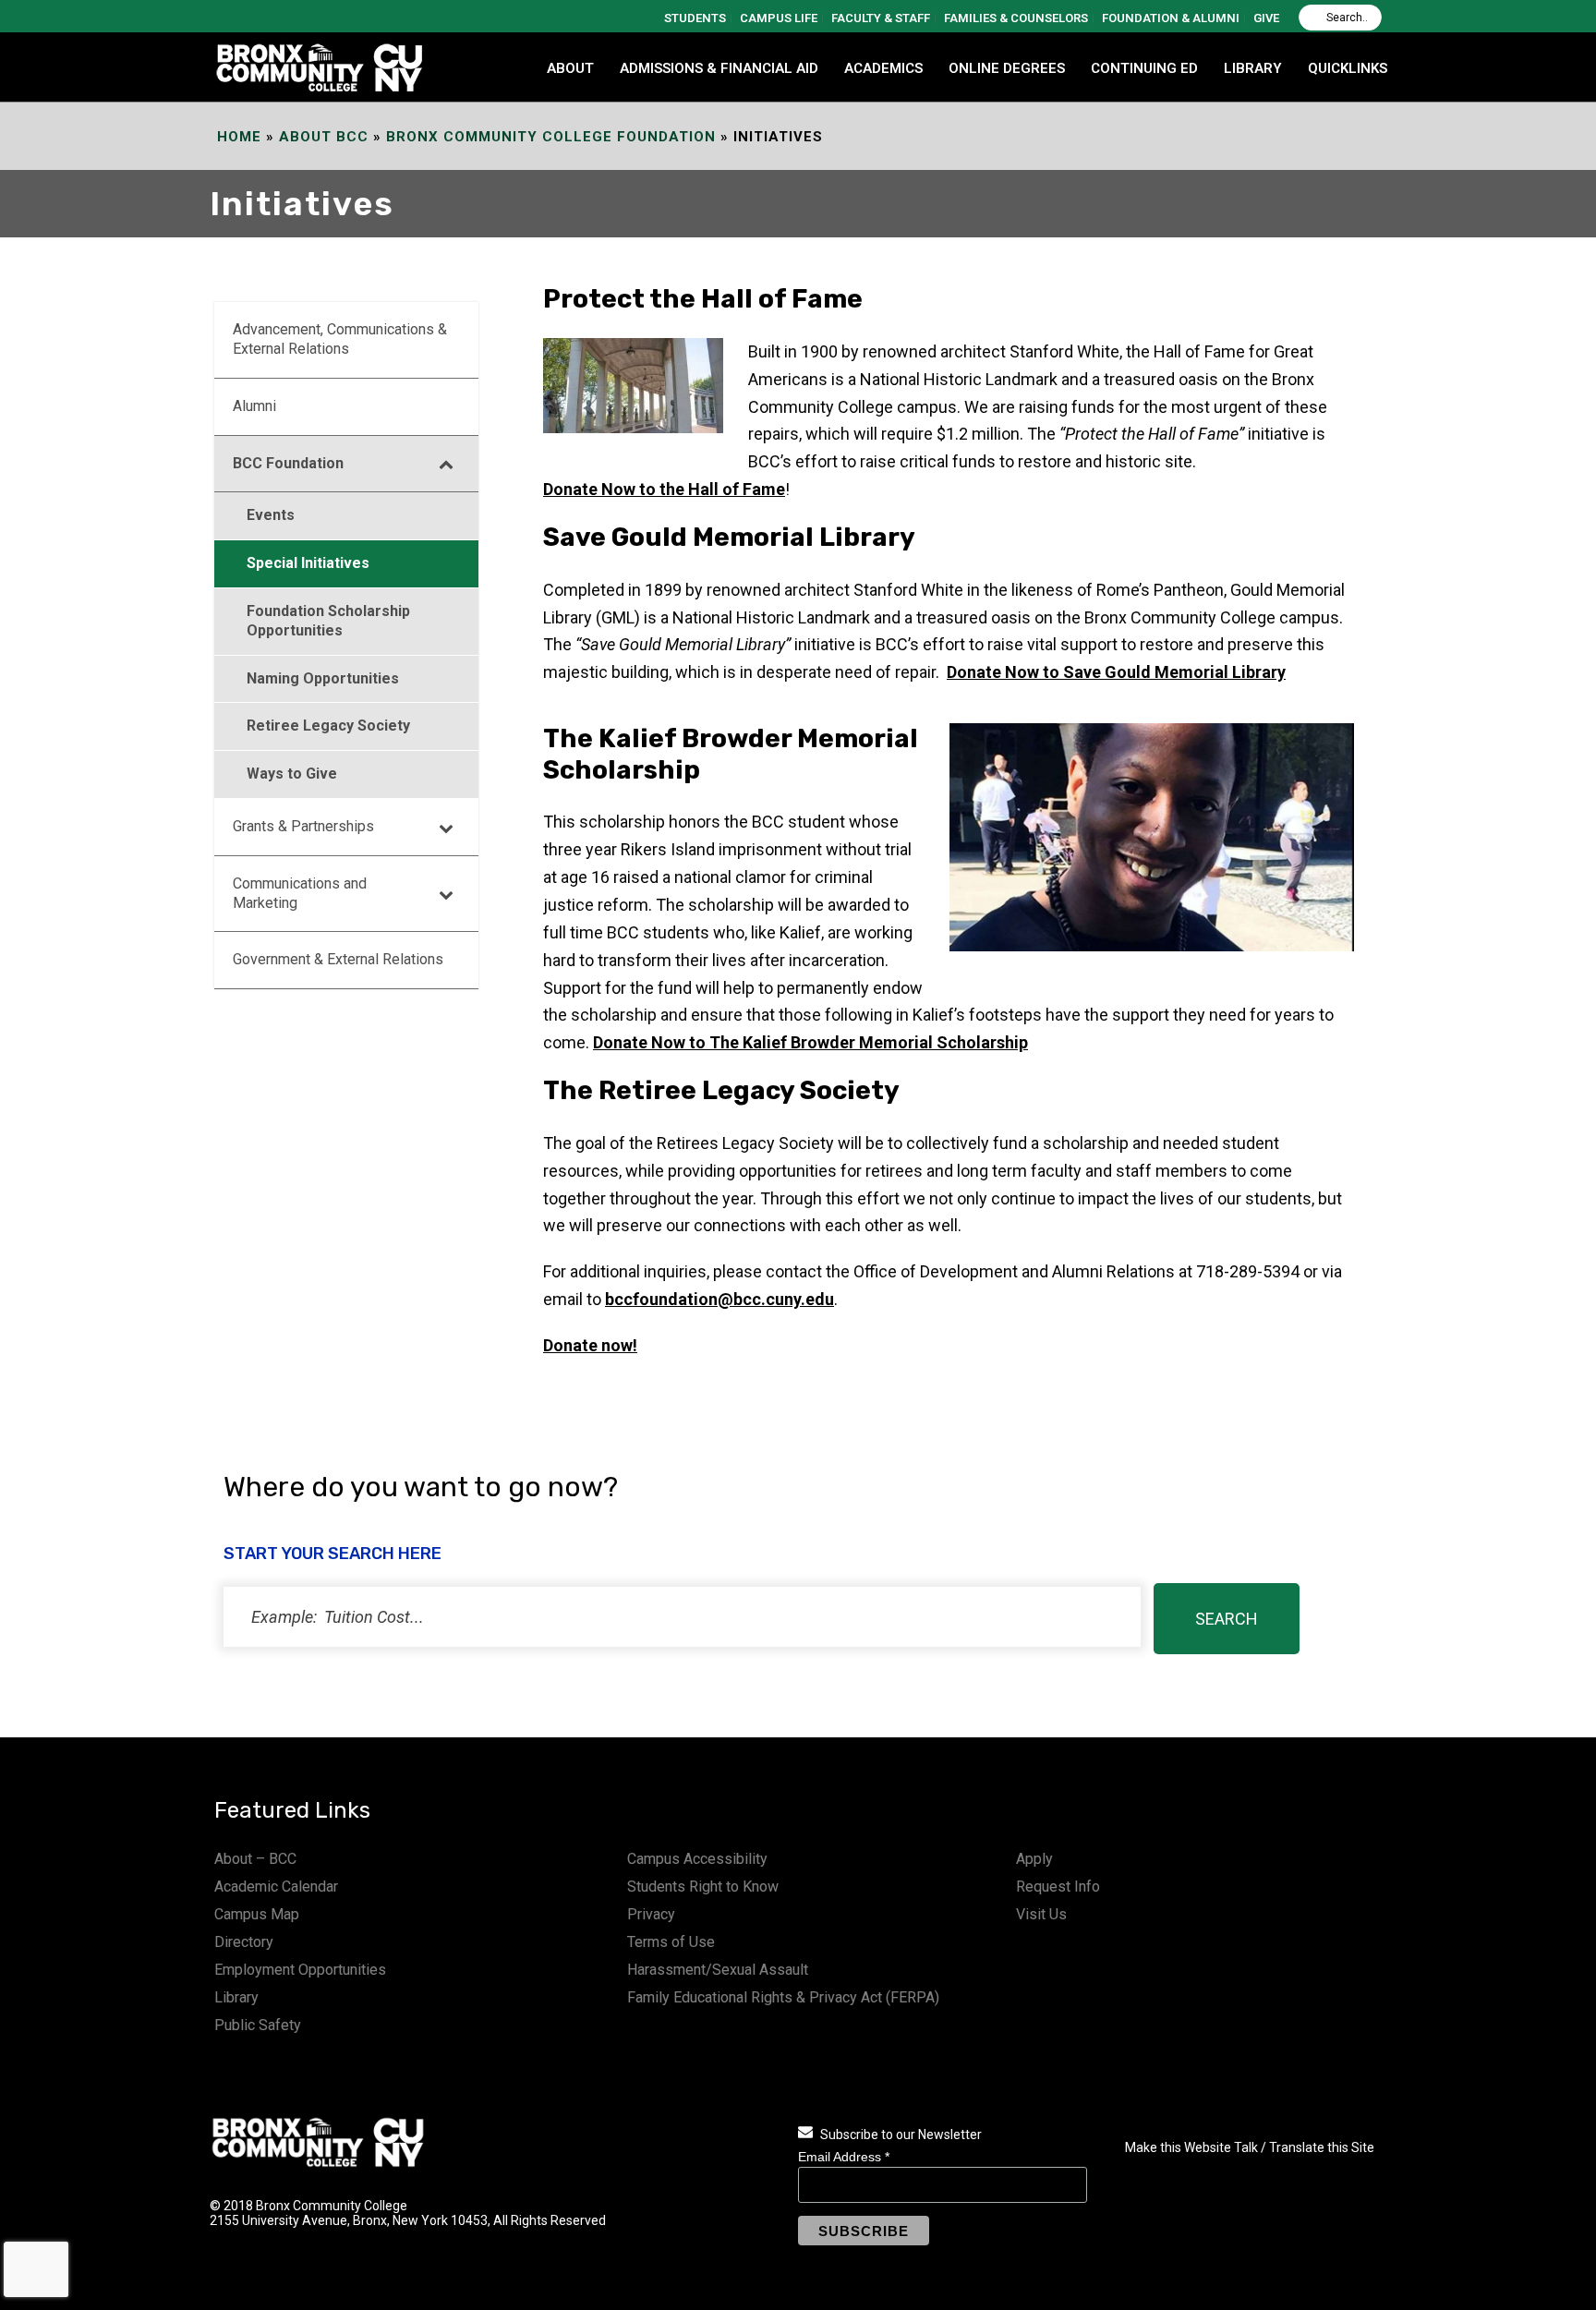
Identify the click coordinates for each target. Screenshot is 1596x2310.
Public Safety (258, 2025)
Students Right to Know (703, 1887)
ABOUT (570, 68)
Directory (244, 1942)
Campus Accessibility (697, 1859)
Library (236, 1997)
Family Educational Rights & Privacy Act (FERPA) (783, 1997)
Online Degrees (1007, 68)
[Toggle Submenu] (446, 464)
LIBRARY (1253, 68)
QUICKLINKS (1348, 68)
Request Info (1058, 1887)
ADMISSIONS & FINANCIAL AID (719, 68)
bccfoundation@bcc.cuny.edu (719, 1299)
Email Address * (844, 2157)
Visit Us (1041, 1914)
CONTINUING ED (1144, 68)
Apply (1034, 1859)
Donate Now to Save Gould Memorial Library (1116, 672)
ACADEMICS (883, 68)
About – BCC (255, 1859)
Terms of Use (671, 1942)
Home (239, 137)
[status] (682, 1617)
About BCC (324, 137)
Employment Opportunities (300, 1970)
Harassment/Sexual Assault (718, 1970)
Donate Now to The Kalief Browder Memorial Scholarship (810, 1042)
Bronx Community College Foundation (551, 137)
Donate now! (590, 1345)
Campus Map (257, 1914)
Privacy (651, 1914)
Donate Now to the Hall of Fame (664, 489)
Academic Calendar (276, 1887)
